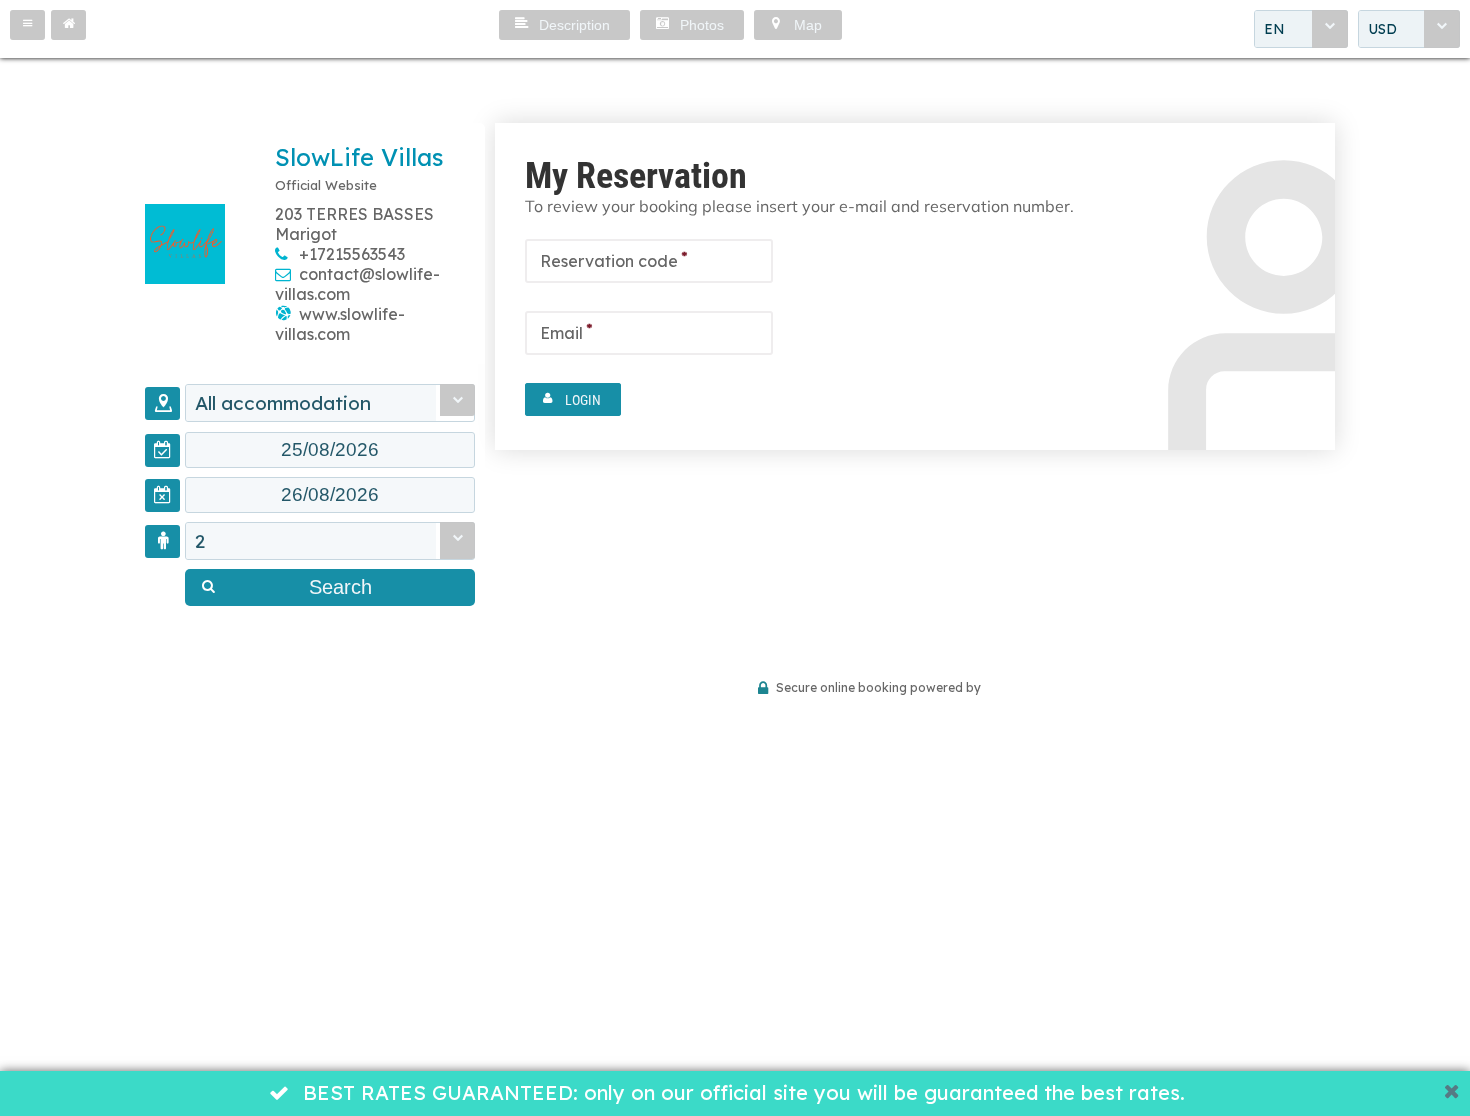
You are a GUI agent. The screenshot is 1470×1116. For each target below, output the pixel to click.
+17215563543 (352, 254)
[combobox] (1301, 29)
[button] (27, 25)
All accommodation (283, 403)
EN (1274, 29)
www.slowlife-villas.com (340, 324)
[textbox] (330, 450)
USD (1382, 29)
